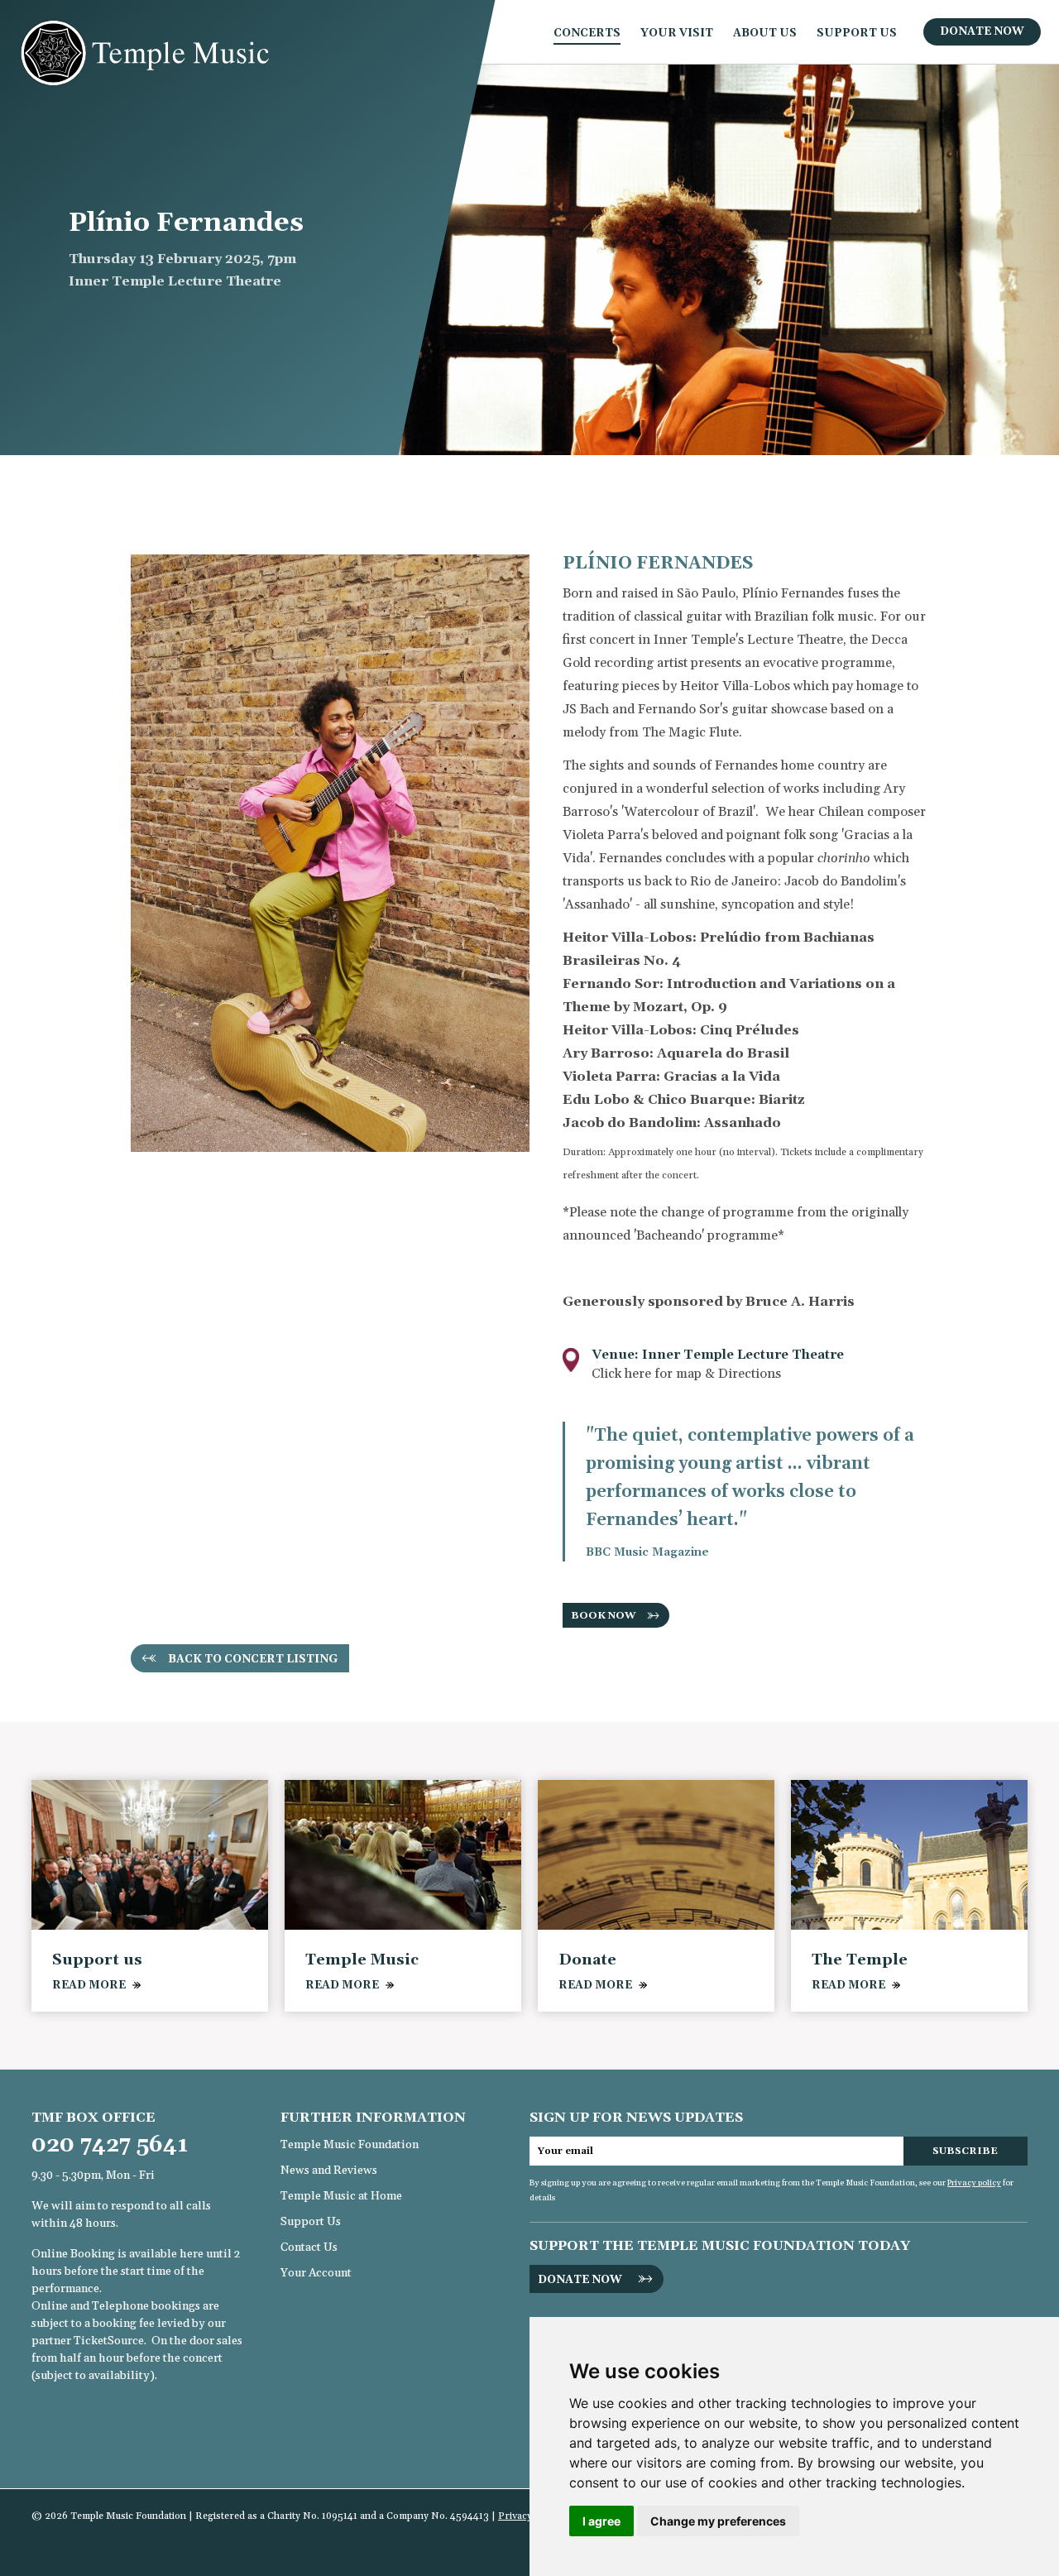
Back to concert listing (253, 1659)
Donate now (580, 2280)
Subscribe (965, 2151)
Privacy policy (974, 2183)
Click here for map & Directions (686, 1374)
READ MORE (89, 1985)
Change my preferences (718, 2521)
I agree (601, 2521)
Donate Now (982, 31)
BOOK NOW (604, 1616)
